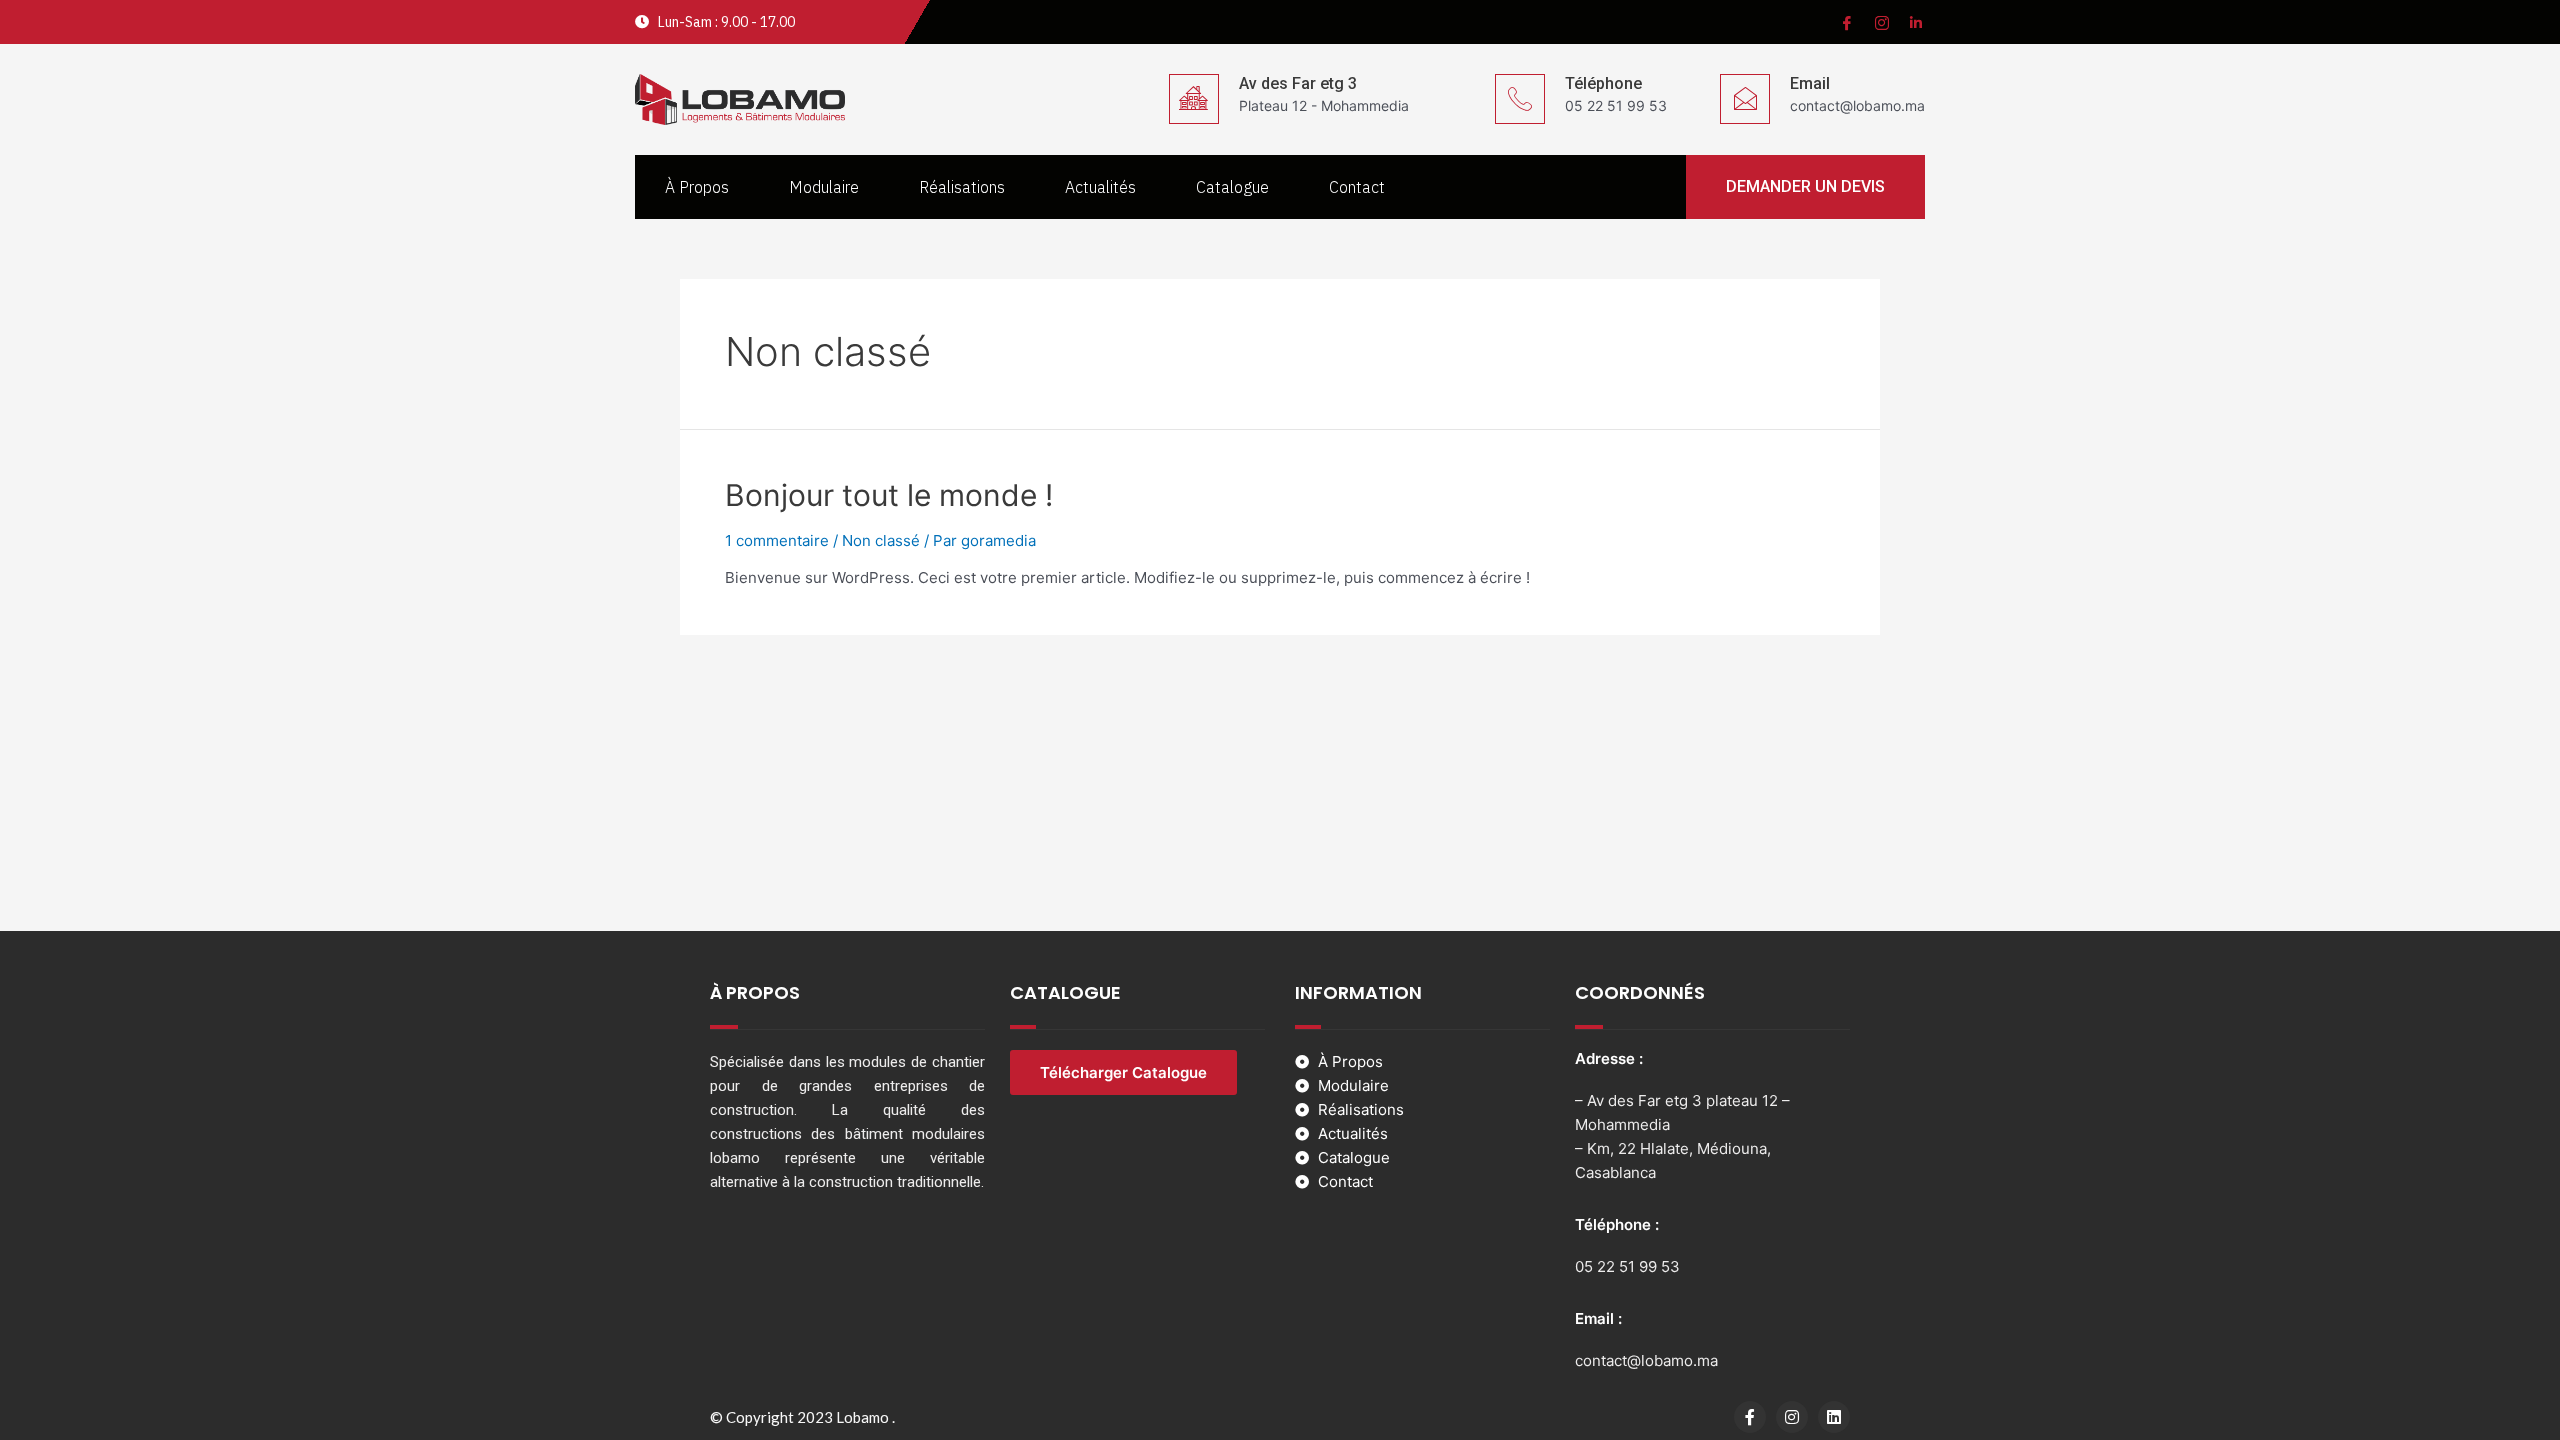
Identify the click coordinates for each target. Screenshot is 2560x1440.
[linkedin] (1915, 22)
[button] (1805, 187)
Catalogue (1232, 187)
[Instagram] (1880, 22)
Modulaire (824, 187)
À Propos (697, 187)
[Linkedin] (1834, 1417)
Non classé (881, 540)
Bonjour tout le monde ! (889, 495)
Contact (1357, 187)
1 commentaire (777, 540)
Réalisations (962, 187)
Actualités (1100, 187)
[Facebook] (1845, 22)
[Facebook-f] (1750, 1417)
